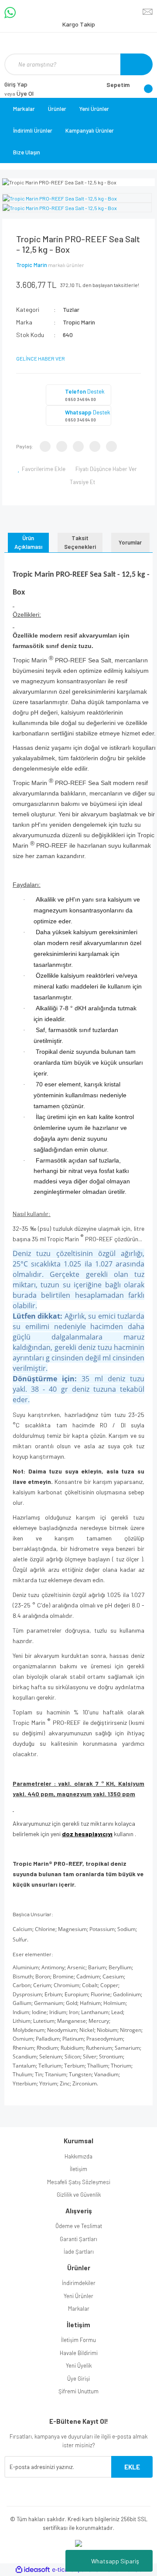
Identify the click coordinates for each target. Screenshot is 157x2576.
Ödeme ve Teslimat (79, 2226)
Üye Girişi (78, 2379)
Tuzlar (71, 309)
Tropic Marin (32, 265)
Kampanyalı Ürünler (90, 130)
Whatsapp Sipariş (115, 2561)
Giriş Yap (16, 84)
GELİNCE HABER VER (41, 358)
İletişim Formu (78, 2340)
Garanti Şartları (78, 2239)
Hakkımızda (78, 2156)
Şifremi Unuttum (78, 2391)
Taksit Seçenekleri (80, 542)
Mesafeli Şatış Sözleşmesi (79, 2182)
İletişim (78, 2169)
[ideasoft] (33, 2570)
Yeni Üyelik (79, 2366)
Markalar (24, 109)
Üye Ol (19, 93)
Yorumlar (130, 542)
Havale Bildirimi (79, 2353)
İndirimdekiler (79, 2283)
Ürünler (57, 109)
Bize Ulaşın (27, 152)
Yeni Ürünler (94, 109)
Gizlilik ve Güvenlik (79, 2195)
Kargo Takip (79, 24)
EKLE (132, 2467)
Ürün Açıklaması (28, 542)
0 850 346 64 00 (80, 399)
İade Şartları (79, 2252)
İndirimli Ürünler (33, 130)
